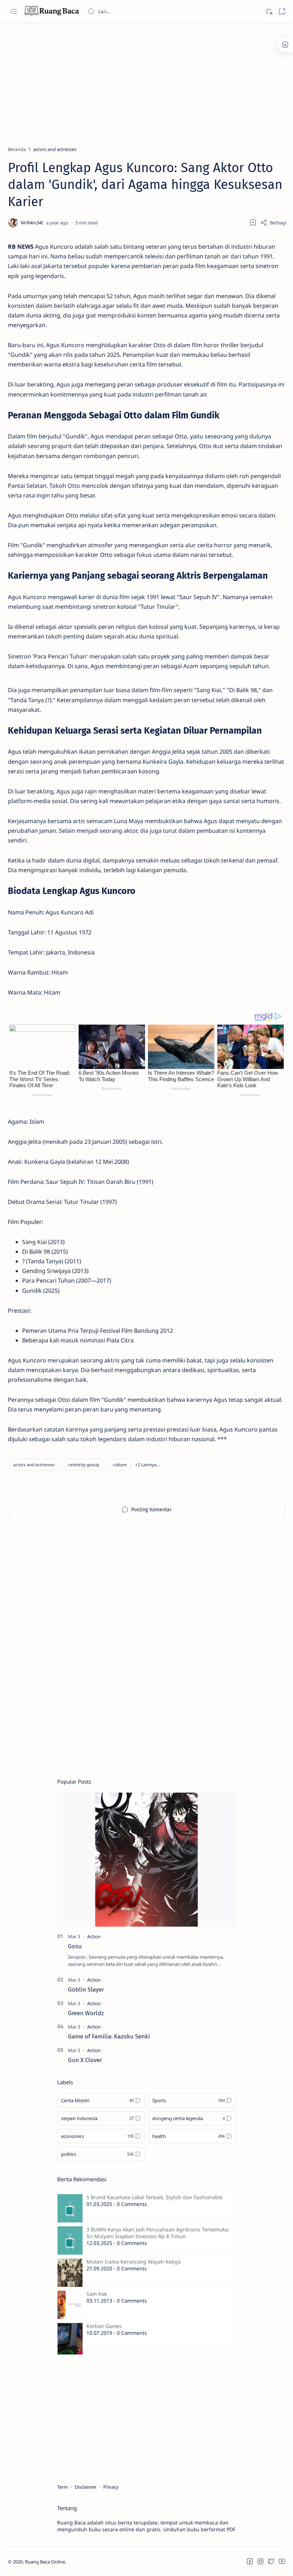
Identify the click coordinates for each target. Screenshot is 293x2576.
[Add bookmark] (253, 223)
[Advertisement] (146, 81)
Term (63, 2487)
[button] (147, 1465)
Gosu (75, 1946)
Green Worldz (86, 2013)
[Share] (273, 223)
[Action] (94, 1936)
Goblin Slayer (86, 1989)
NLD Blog (100, 2562)
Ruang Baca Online (45, 2562)
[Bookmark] (282, 12)
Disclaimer (86, 2487)
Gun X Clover (85, 2060)
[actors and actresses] (34, 1465)
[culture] (120, 1465)
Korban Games (104, 2326)
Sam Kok (97, 2294)
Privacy (111, 2487)
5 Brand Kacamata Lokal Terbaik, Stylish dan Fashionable (155, 2197)
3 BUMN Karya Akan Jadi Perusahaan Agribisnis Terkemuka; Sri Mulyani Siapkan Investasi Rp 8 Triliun (158, 2233)
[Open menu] (13, 12)
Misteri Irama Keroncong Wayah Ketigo (134, 2262)
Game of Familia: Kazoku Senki (109, 2036)
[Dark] (269, 12)
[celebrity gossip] (84, 1465)
